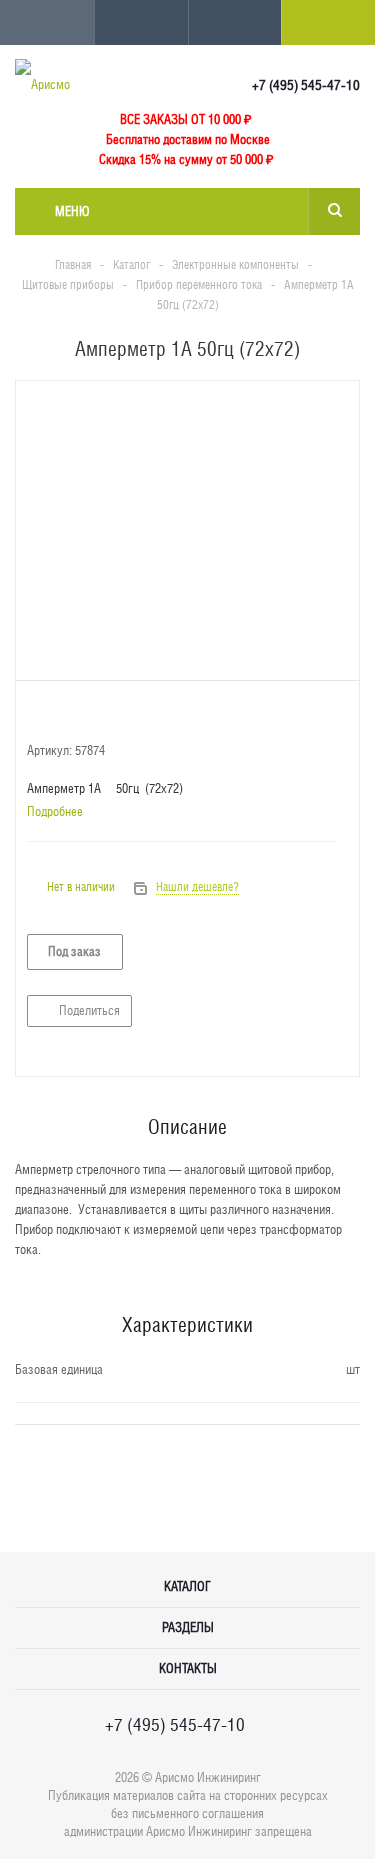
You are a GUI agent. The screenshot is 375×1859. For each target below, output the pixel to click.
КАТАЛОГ (187, 1586)
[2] (55, 715)
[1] (36, 715)
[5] (112, 715)
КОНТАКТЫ (188, 1668)
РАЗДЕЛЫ (188, 1627)
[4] (93, 715)
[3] (74, 715)
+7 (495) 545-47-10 (306, 85)
